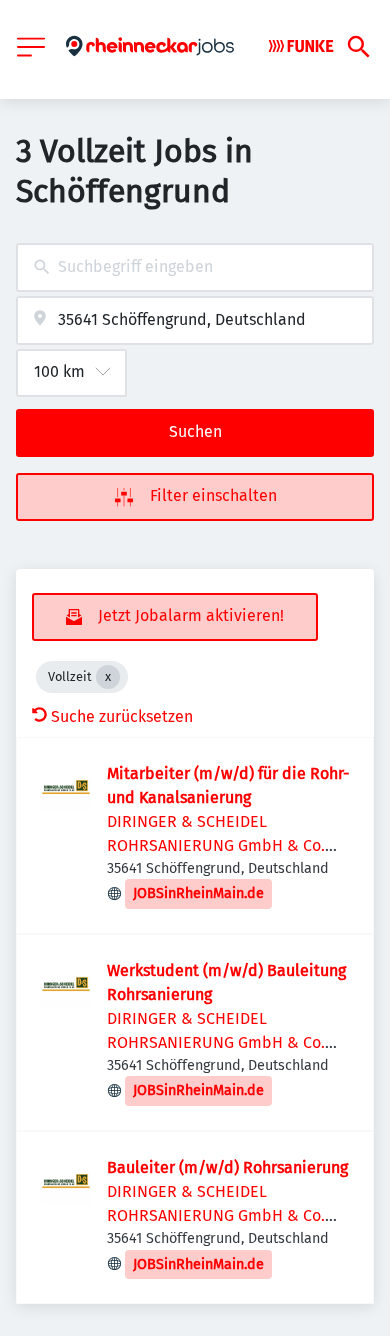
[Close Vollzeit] (108, 677)
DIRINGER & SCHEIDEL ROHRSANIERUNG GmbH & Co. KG (216, 845)
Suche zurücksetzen (122, 716)
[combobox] (195, 267)
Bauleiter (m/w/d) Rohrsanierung (227, 1167)
